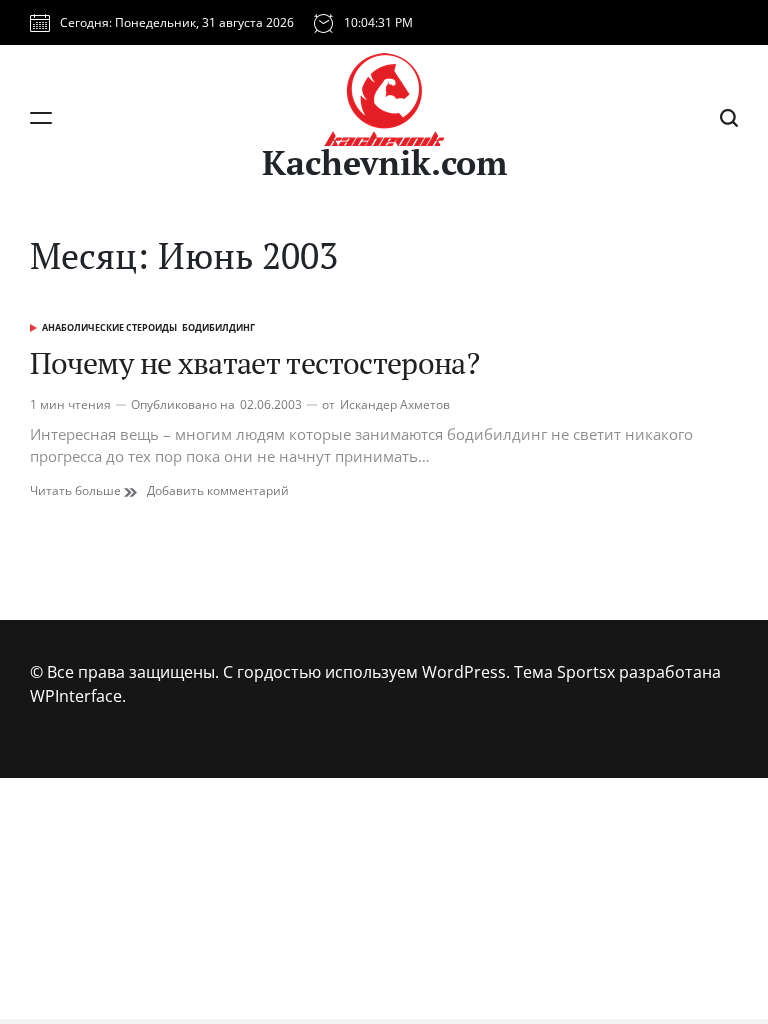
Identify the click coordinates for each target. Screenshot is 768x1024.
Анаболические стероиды (109, 327)
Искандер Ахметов (395, 404)
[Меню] (41, 117)
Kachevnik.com (384, 163)
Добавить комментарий (218, 491)
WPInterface (76, 696)
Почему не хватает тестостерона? (254, 363)
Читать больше (83, 491)
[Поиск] (729, 117)
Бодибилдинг (218, 327)
